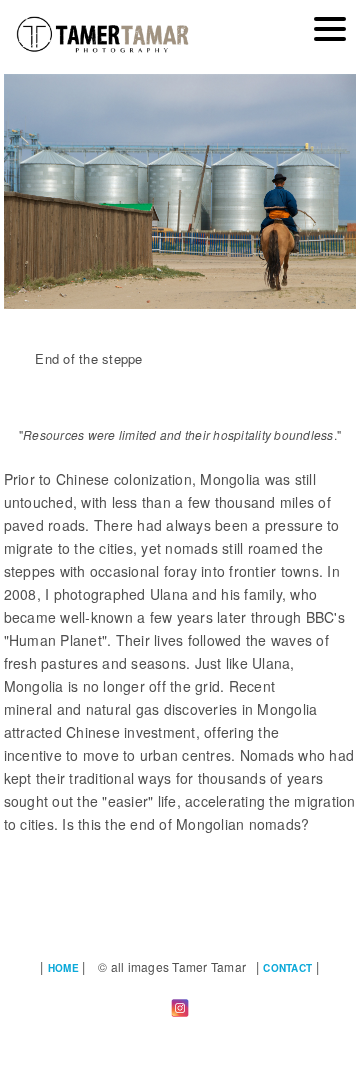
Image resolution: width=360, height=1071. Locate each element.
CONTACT (287, 968)
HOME (63, 968)
